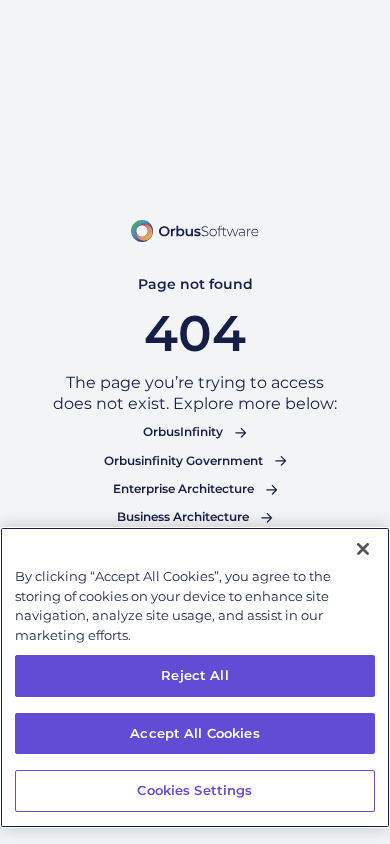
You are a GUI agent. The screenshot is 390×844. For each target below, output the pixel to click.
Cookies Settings (194, 790)
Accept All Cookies (194, 733)
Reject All (194, 675)
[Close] (363, 549)
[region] (195, 677)
